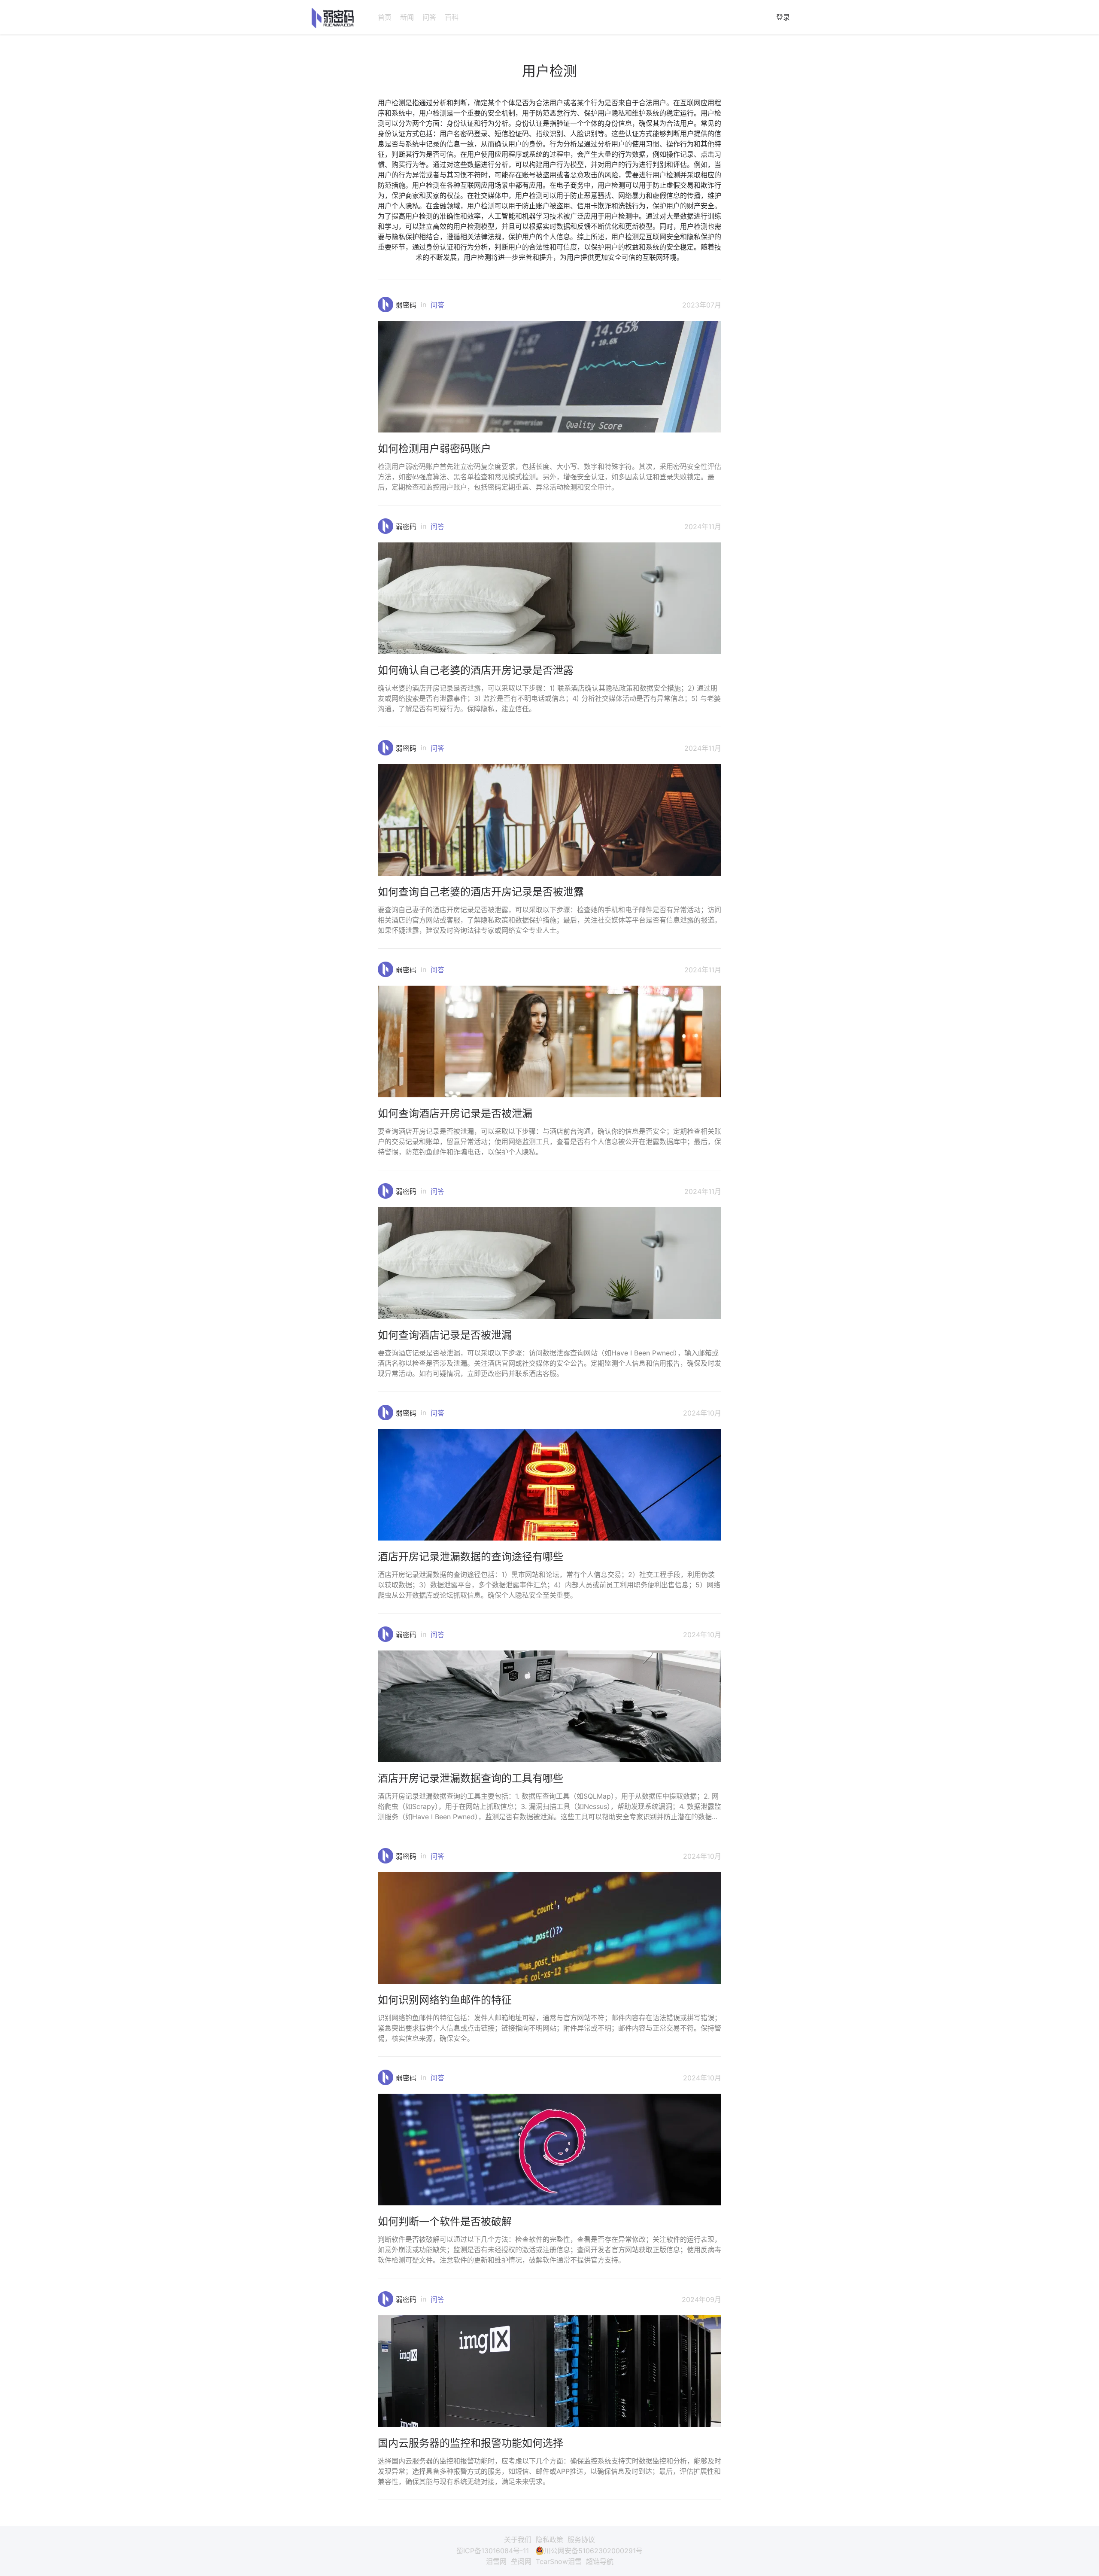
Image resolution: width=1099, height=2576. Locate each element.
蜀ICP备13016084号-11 (493, 2551)
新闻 (407, 17)
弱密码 (406, 305)
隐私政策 (549, 2539)
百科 (452, 17)
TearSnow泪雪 (559, 2561)
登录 (783, 17)
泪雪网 (496, 2561)
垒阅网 (521, 2561)
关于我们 (518, 2539)
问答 (429, 17)
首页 (385, 17)
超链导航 (600, 2561)
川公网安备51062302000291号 (593, 2551)
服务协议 (581, 2539)
